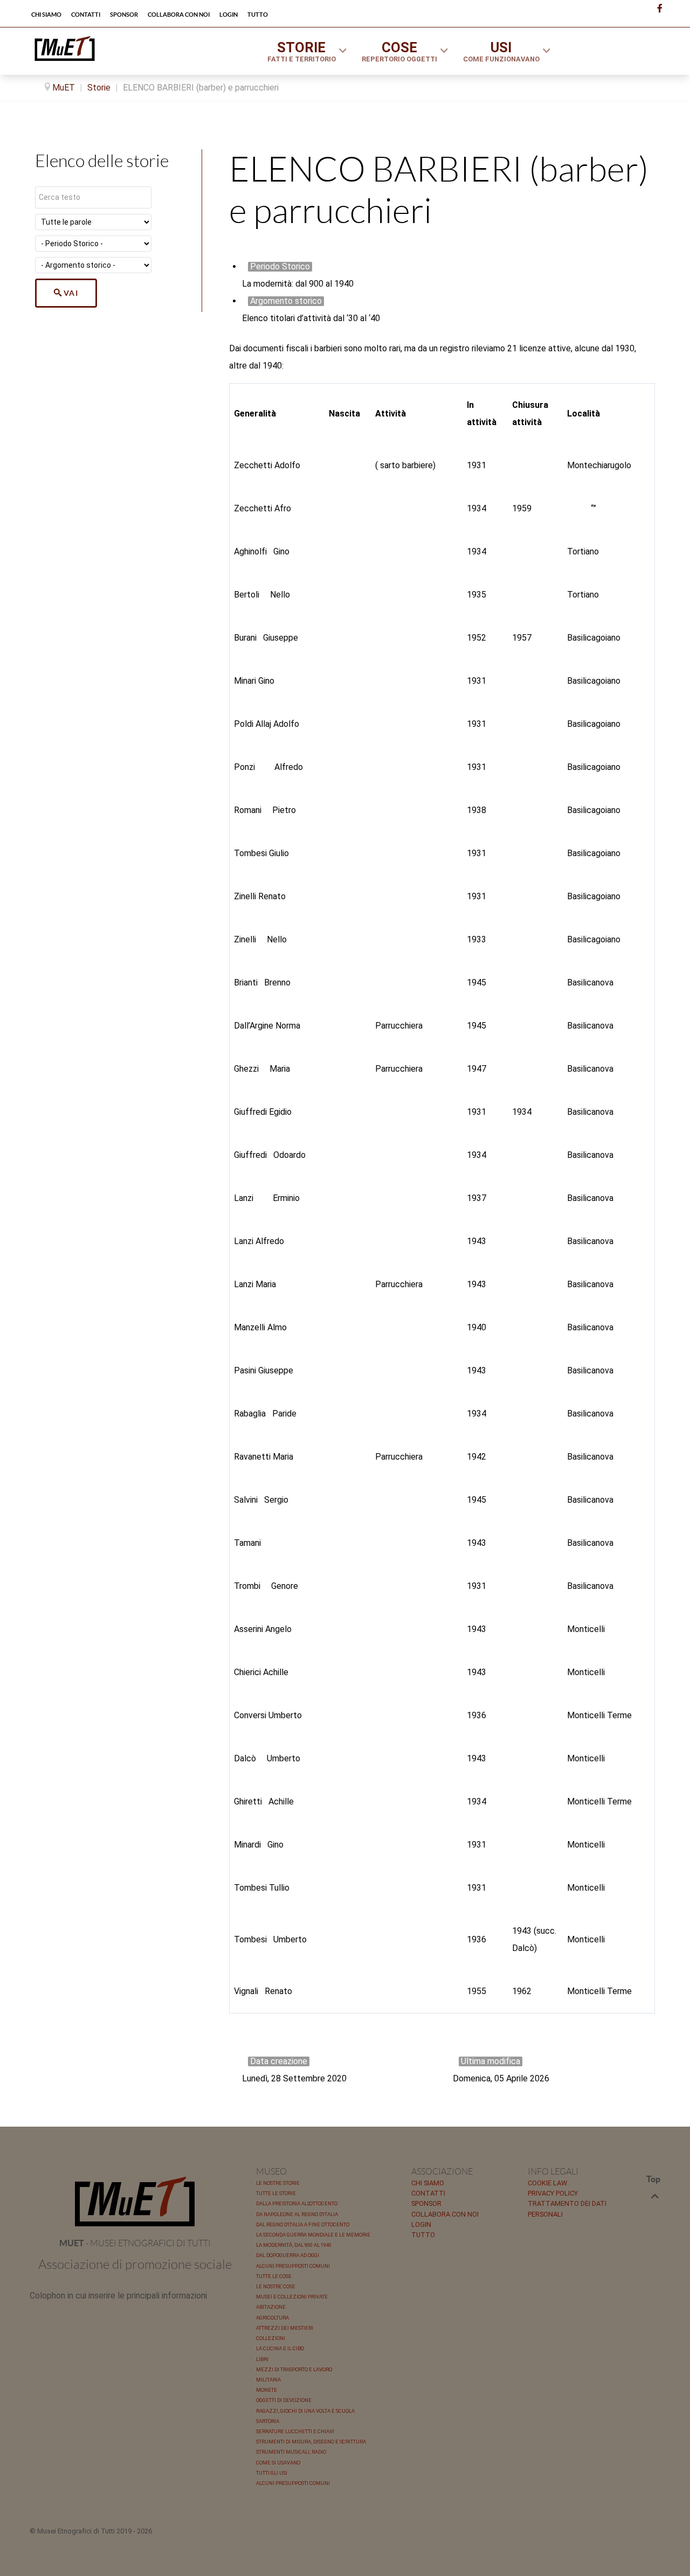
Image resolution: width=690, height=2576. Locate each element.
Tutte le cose (274, 2276)
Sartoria (268, 2421)
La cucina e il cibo (280, 2348)
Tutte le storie (276, 2193)
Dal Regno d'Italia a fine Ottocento (303, 2224)
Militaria (268, 2380)
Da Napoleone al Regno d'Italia (297, 2214)
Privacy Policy (553, 2193)
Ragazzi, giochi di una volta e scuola (305, 2411)
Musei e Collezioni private (292, 2297)
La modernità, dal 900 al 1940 (294, 2245)
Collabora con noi (445, 2214)
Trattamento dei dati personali (567, 2209)
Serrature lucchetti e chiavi (295, 2431)
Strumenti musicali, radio (291, 2452)
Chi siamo (428, 2183)
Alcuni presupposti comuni (293, 2266)
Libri (262, 2359)
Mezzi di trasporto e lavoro (294, 2369)
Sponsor (426, 2203)
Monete (267, 2390)
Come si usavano (278, 2463)
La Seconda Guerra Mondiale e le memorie (313, 2235)
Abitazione (271, 2307)
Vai (71, 293)
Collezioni (271, 2338)
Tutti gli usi (272, 2473)
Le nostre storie (278, 2183)
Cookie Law (547, 2183)
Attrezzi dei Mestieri (285, 2328)
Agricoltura (272, 2318)
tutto (423, 2235)
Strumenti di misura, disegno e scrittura (311, 2442)
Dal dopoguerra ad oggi (288, 2255)
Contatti (428, 2193)
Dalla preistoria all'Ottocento (297, 2203)
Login (421, 2224)
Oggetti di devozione (284, 2400)
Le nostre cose (276, 2286)
